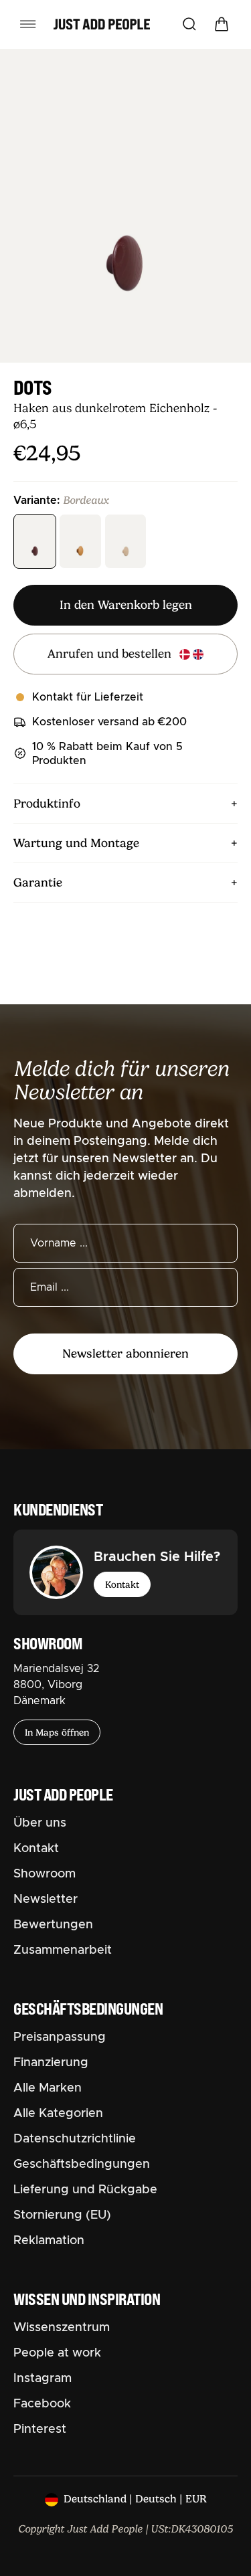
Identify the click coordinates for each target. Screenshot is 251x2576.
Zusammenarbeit (63, 1950)
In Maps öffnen (57, 1732)
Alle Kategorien (58, 2114)
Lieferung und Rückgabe (85, 2190)
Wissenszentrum (62, 2328)
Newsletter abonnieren (125, 1354)
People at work (57, 2353)
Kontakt (122, 1584)
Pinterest (40, 2429)
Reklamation (49, 2241)
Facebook (42, 2404)
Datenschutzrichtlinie (75, 2139)
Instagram (43, 2379)
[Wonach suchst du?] (189, 24)
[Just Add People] (102, 24)
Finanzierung (51, 2063)
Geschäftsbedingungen (82, 2165)
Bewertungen (53, 1925)
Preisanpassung (60, 2037)
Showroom (45, 1874)
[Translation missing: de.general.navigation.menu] (28, 24)
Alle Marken (48, 2088)
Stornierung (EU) (62, 2215)
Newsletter (46, 1900)
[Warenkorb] (222, 24)
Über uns (40, 1823)
